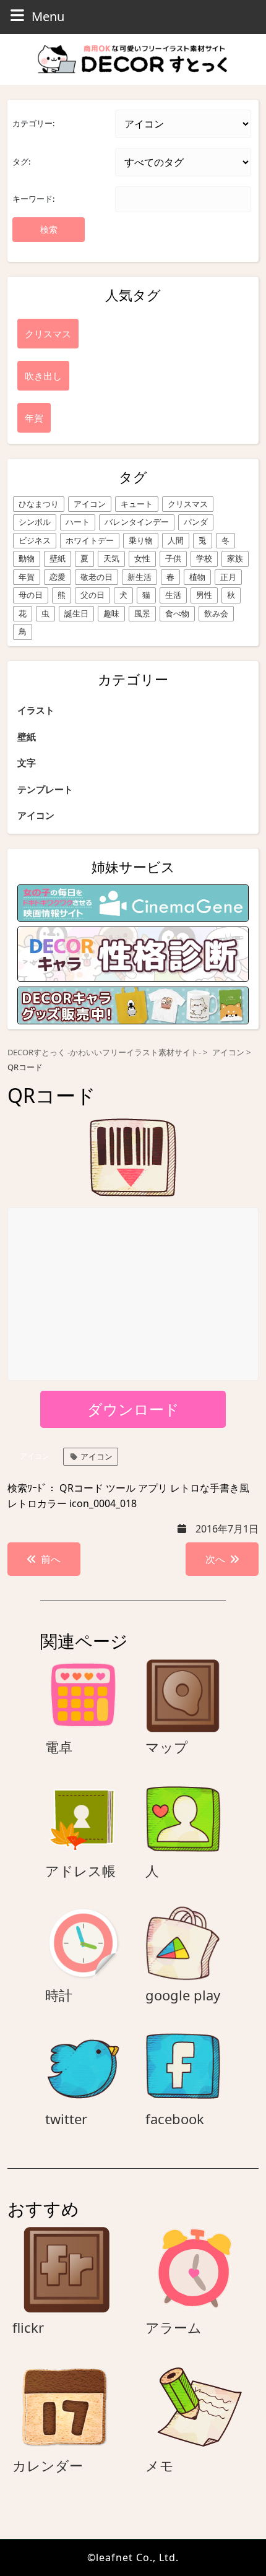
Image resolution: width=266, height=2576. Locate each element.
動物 (27, 558)
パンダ (196, 522)
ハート (78, 522)
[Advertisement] (134, 1295)
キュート (137, 504)
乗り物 (141, 540)
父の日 (92, 595)
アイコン (90, 504)
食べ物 (177, 613)
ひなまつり (39, 504)
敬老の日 (97, 577)
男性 (204, 595)
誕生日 (76, 613)
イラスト (36, 710)
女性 (142, 558)
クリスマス (188, 504)
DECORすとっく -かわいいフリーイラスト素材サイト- (104, 1052)
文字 (27, 763)
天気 (111, 558)
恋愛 (58, 577)
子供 (173, 558)
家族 (235, 558)
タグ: (21, 162)
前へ (51, 1559)
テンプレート (45, 789)
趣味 (111, 613)
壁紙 (58, 558)
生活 (173, 595)
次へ (215, 1559)
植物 (197, 577)
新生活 (139, 577)
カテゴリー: (33, 123)
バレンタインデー (137, 522)
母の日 (31, 595)
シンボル (35, 522)
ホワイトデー (90, 540)
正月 (228, 577)
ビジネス (35, 540)
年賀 (27, 577)
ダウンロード (133, 1409)
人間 (176, 540)
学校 (204, 558)
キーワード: (33, 199)
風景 (142, 613)
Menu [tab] (48, 16)
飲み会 (216, 613)
